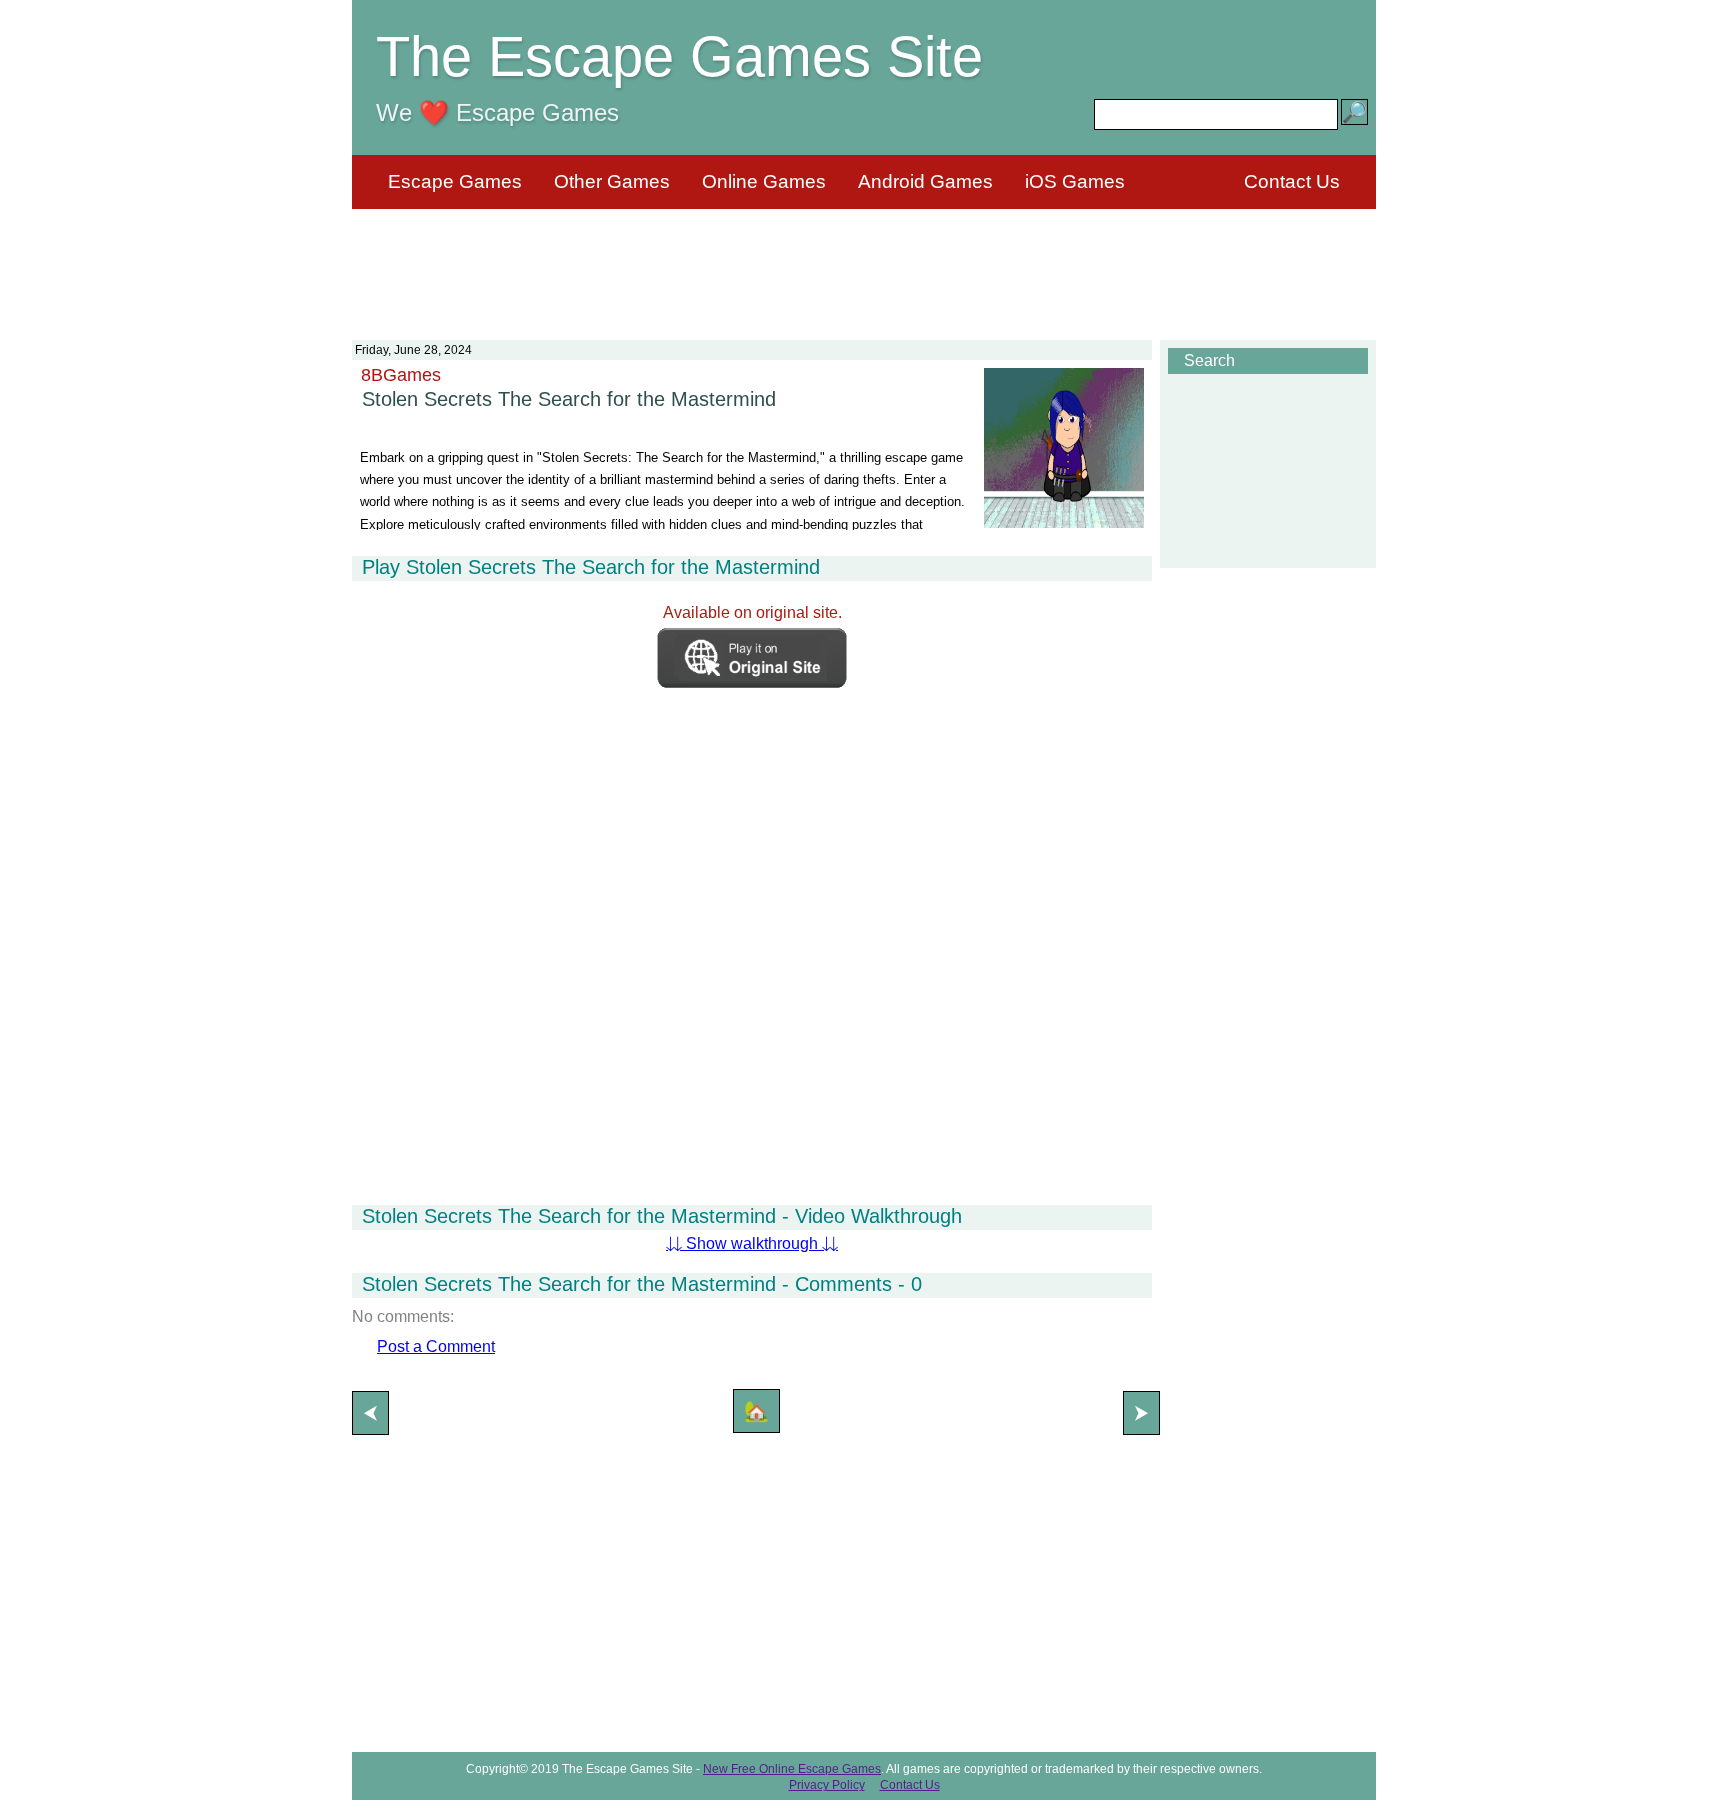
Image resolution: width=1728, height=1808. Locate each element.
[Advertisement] (864, 262)
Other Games (612, 181)
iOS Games (1075, 181)
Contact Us (1292, 181)
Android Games (925, 181)
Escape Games (455, 181)
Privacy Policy (827, 1785)
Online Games (764, 181)
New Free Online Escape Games (792, 1769)
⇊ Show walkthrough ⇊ (752, 1243)
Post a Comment (436, 1346)
